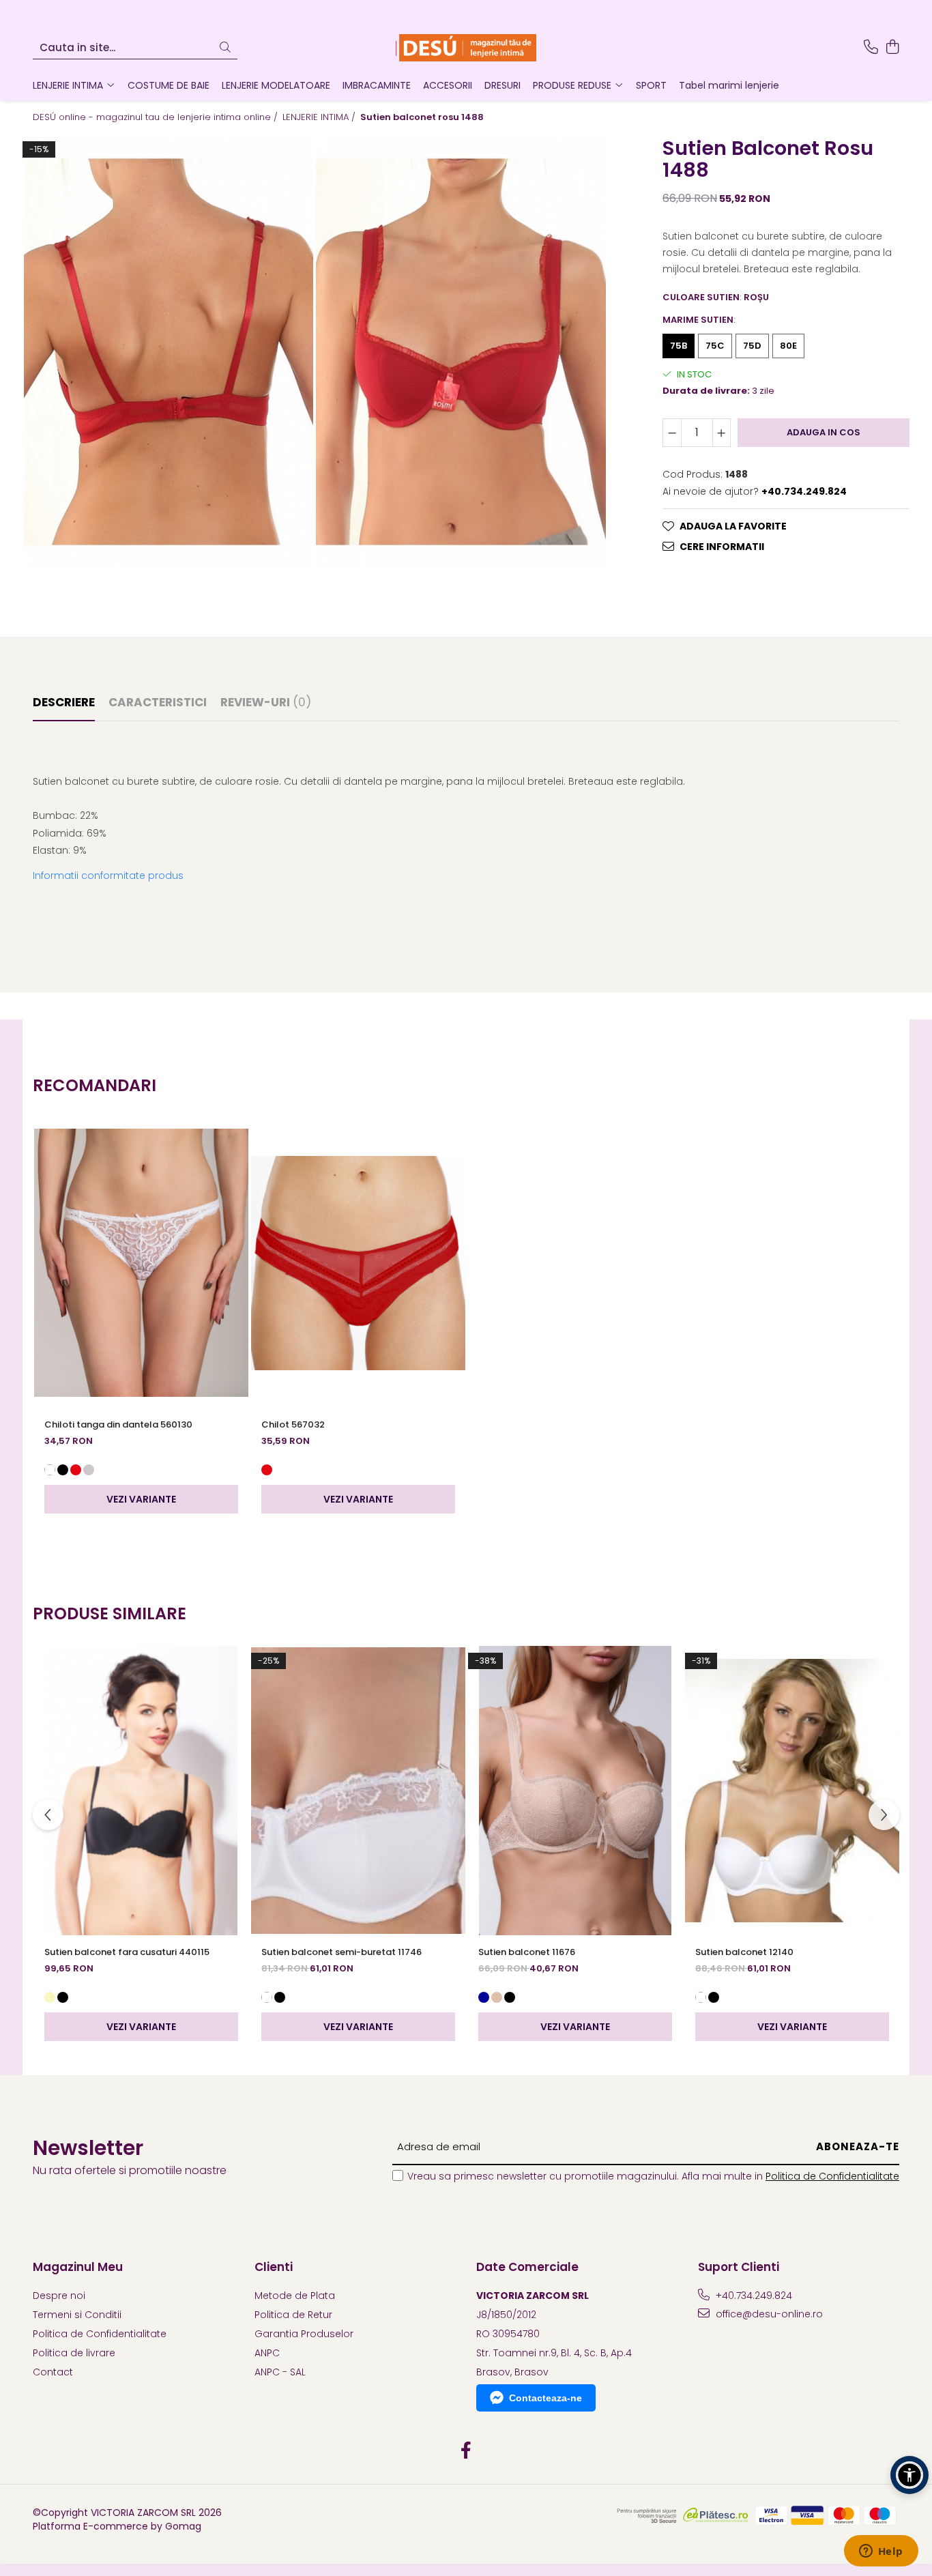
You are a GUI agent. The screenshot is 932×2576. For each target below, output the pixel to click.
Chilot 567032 (293, 1424)
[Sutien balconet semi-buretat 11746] (358, 1791)
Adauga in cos (824, 432)
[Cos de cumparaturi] (892, 48)
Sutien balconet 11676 (527, 1952)
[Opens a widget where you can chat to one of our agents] (881, 2552)
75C (715, 346)
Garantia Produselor (304, 2334)
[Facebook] (466, 2451)
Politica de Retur (293, 2315)
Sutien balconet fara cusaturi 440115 (127, 1952)
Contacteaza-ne (545, 2398)
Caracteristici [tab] (158, 702)
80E (788, 346)
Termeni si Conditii (77, 2315)
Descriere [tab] (64, 702)
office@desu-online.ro (768, 2314)
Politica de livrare (74, 2353)
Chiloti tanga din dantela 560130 (118, 1424)
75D (752, 346)
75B (679, 346)
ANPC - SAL (280, 2372)
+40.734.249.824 (753, 2296)
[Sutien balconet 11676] (575, 1791)
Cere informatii (722, 546)
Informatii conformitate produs (108, 875)
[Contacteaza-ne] (871, 48)
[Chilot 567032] (358, 1263)
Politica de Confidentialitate (832, 2176)
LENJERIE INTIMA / (320, 117)
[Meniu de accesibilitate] (909, 2475)
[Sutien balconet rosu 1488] (169, 352)
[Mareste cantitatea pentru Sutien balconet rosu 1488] (722, 432)
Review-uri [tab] (266, 702)
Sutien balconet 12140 (744, 1952)
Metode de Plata (295, 2296)
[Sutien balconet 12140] (792, 1791)
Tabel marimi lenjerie (729, 85)
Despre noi (59, 2296)
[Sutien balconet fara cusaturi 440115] (141, 1791)
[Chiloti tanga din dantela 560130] (141, 1263)
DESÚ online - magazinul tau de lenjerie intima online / (157, 117)
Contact (53, 2372)
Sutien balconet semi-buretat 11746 (341, 1952)
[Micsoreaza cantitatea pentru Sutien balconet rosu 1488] (672, 432)
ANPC (267, 2353)
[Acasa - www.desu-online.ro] (466, 48)
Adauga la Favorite (733, 525)
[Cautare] (225, 48)
